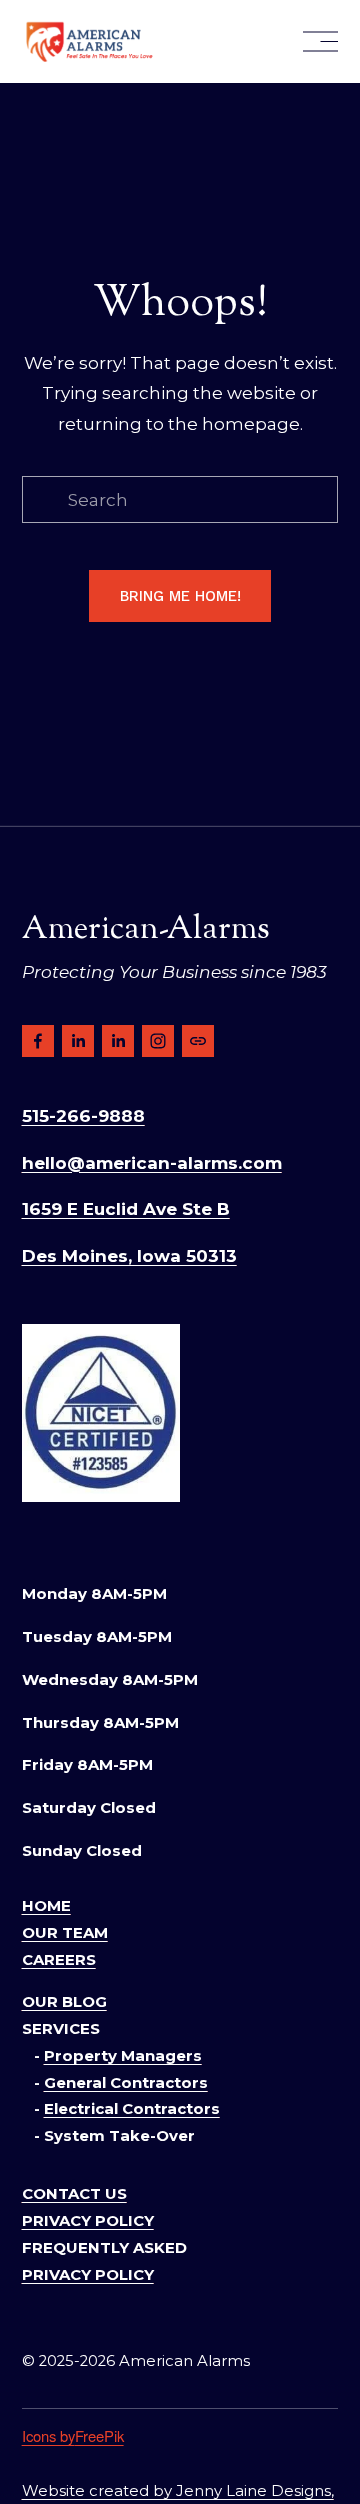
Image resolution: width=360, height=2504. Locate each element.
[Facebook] (38, 1041)
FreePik (99, 2436)
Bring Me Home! (180, 596)
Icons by (48, 2436)
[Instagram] (158, 1041)
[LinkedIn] (78, 1041)
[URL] (198, 1041)
